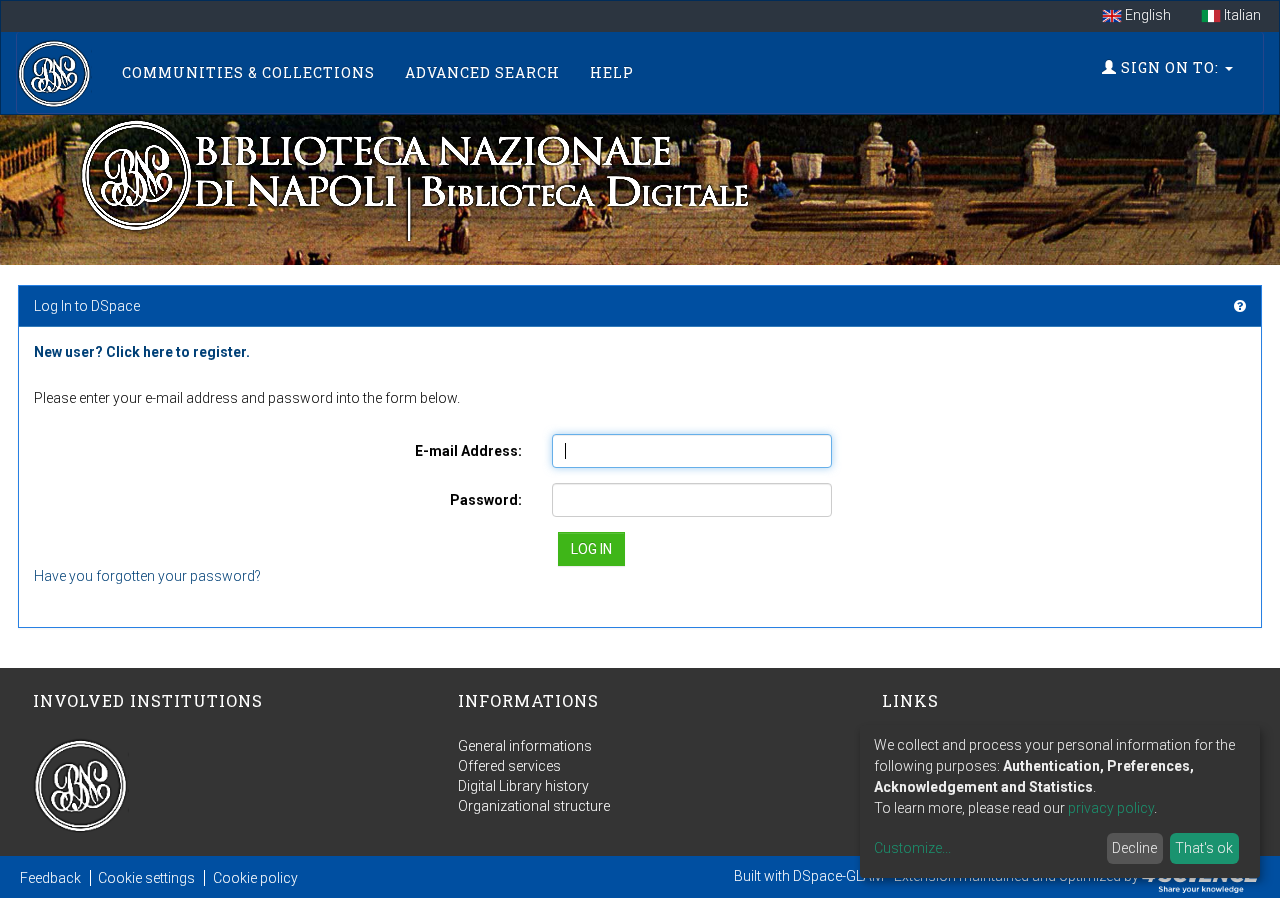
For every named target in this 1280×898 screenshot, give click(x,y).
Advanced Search (482, 72)
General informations (525, 746)
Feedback (50, 878)
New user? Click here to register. (142, 352)
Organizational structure (534, 806)
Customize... (912, 848)
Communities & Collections (248, 72)
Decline (1134, 848)
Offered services (509, 766)
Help (612, 72)
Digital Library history (523, 786)
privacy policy (1111, 808)
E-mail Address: (468, 451)
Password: (486, 500)
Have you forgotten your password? (147, 576)
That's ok (1204, 848)
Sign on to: (1170, 67)
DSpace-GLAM (838, 876)
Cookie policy (255, 878)
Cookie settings (146, 878)
